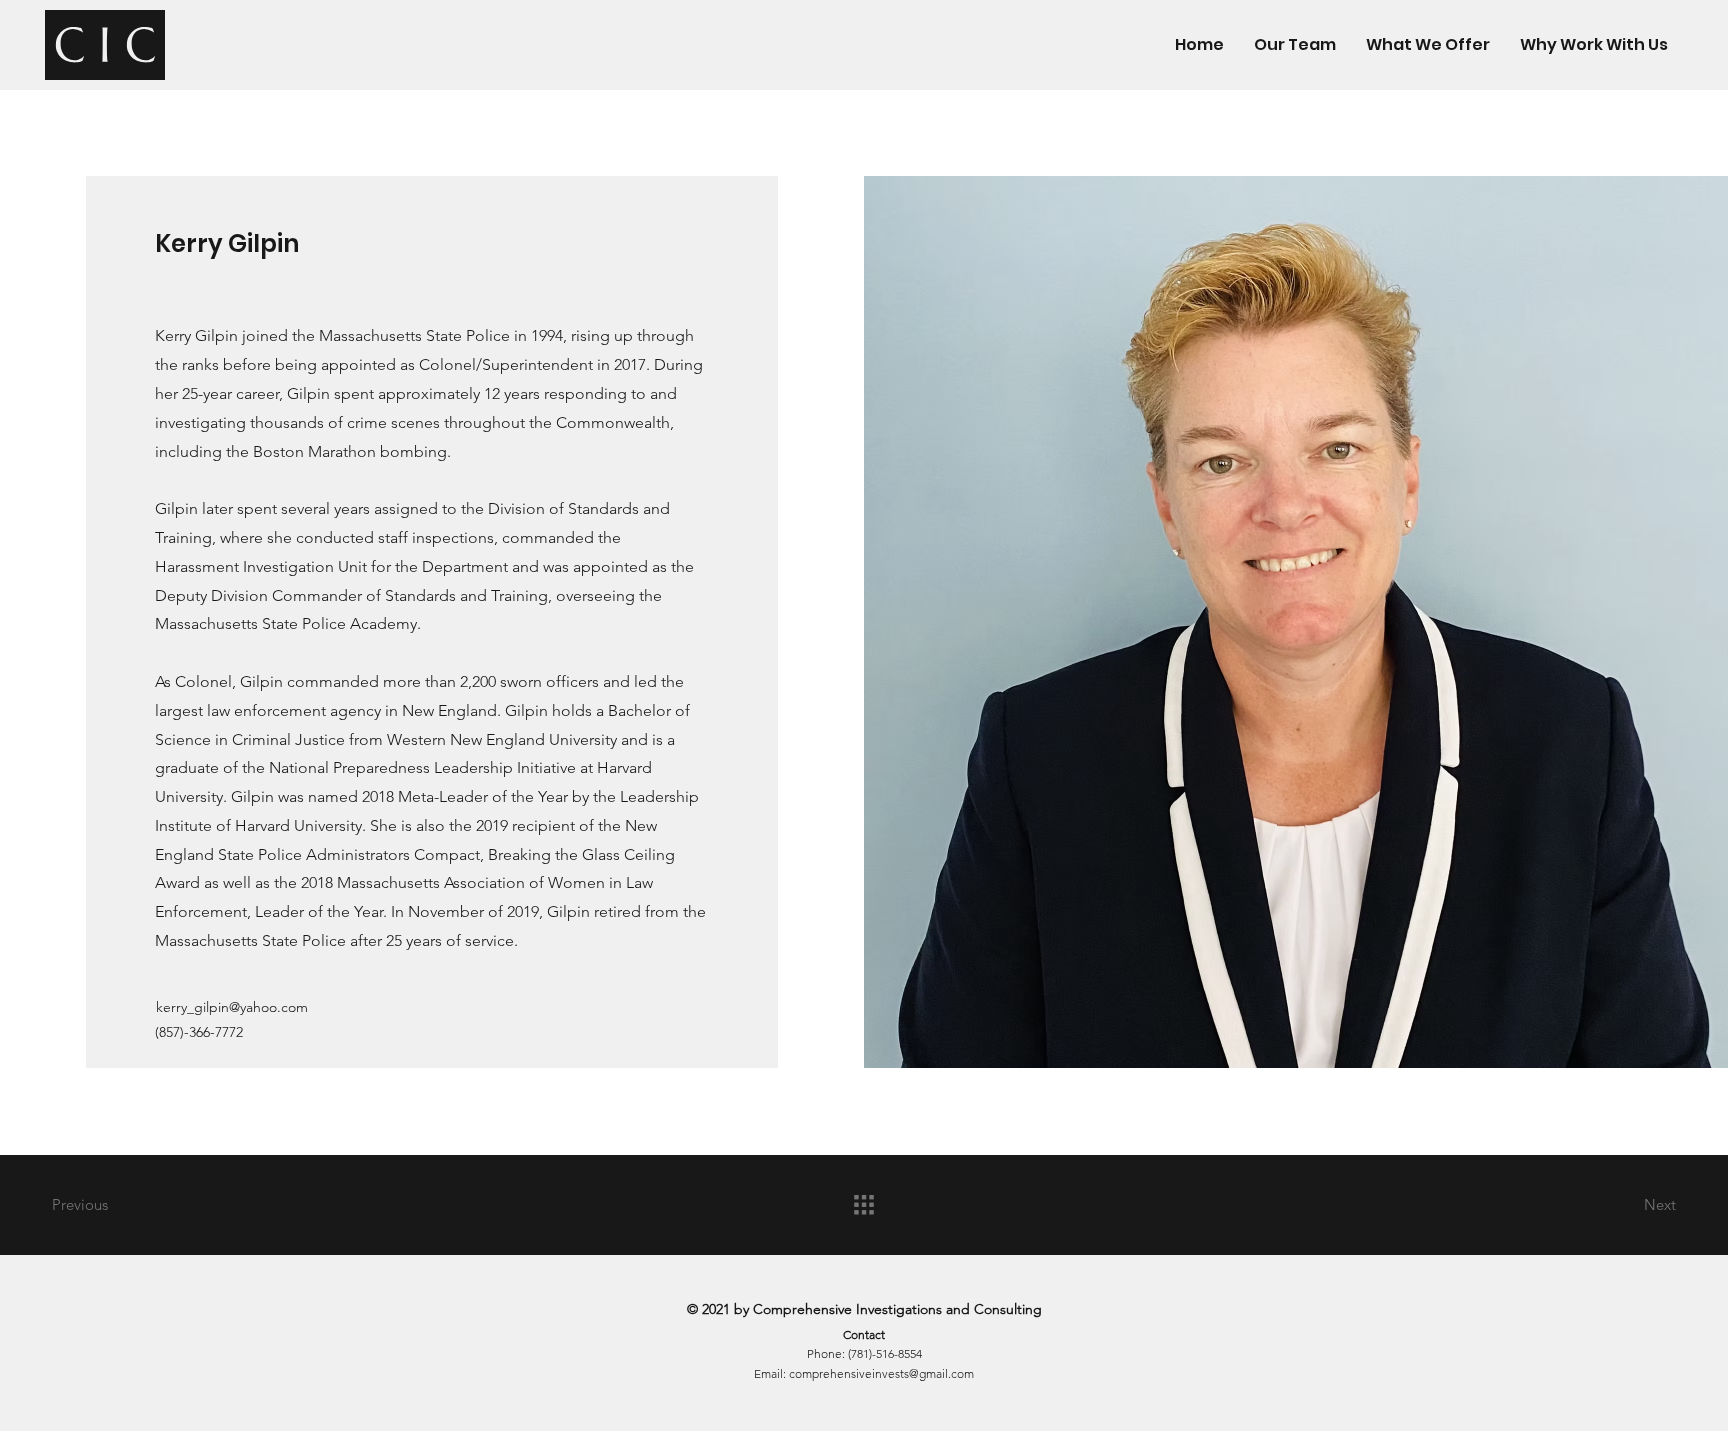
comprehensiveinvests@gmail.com (881, 1373)
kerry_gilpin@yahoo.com (232, 1007)
